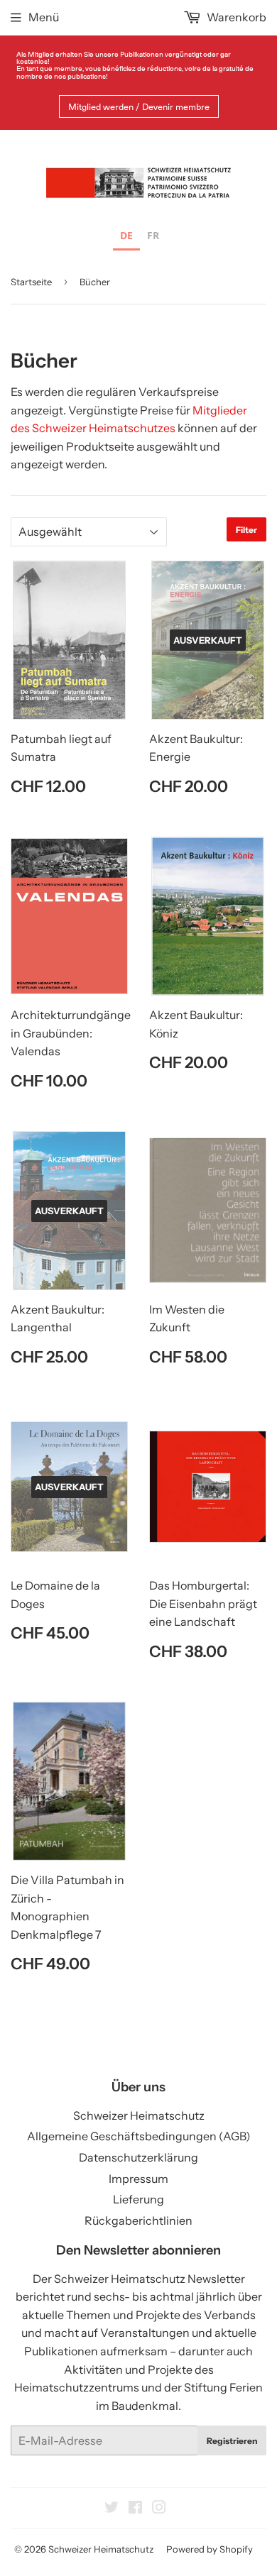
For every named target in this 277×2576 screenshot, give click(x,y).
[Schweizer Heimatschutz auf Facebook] (135, 2509)
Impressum (138, 2179)
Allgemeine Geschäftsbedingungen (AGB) (139, 2136)
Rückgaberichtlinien (138, 2220)
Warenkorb (235, 17)
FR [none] (153, 235)
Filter (246, 530)
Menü (44, 17)
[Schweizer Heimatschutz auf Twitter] (112, 2509)
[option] (153, 237)
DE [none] (126, 235)
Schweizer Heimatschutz (139, 2115)
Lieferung (138, 2199)
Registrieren (232, 2441)
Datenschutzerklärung (138, 2157)
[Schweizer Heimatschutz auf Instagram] (159, 2509)
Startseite (31, 282)
